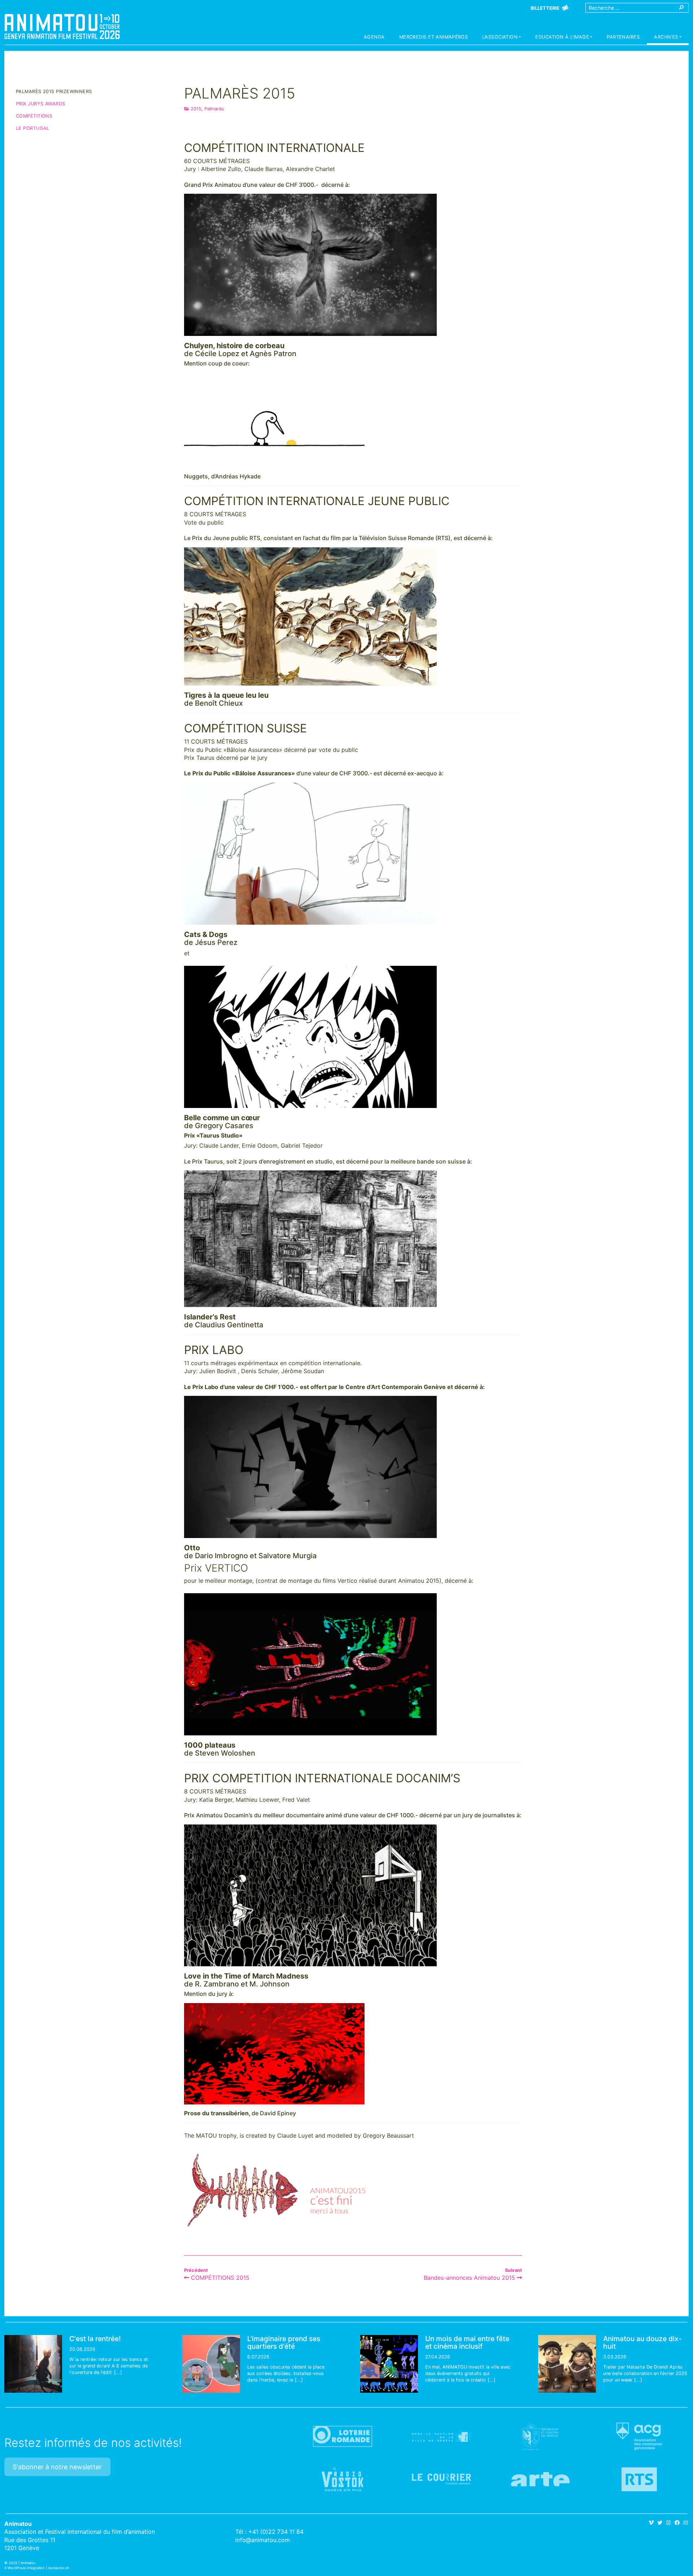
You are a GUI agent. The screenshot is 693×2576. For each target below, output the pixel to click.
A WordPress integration (25, 2568)
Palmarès (214, 109)
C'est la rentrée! (95, 2339)
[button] (502, 38)
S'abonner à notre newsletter (57, 2467)
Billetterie (545, 8)
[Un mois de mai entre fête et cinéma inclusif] (389, 2364)
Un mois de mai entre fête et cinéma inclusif (467, 2342)
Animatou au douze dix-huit (642, 2342)
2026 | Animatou (22, 2563)
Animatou (62, 26)
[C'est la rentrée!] (33, 2364)
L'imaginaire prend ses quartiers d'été (284, 2342)
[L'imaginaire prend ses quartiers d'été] (211, 2364)
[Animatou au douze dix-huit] (567, 2364)
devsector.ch (59, 2568)
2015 (196, 109)
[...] (118, 2372)
